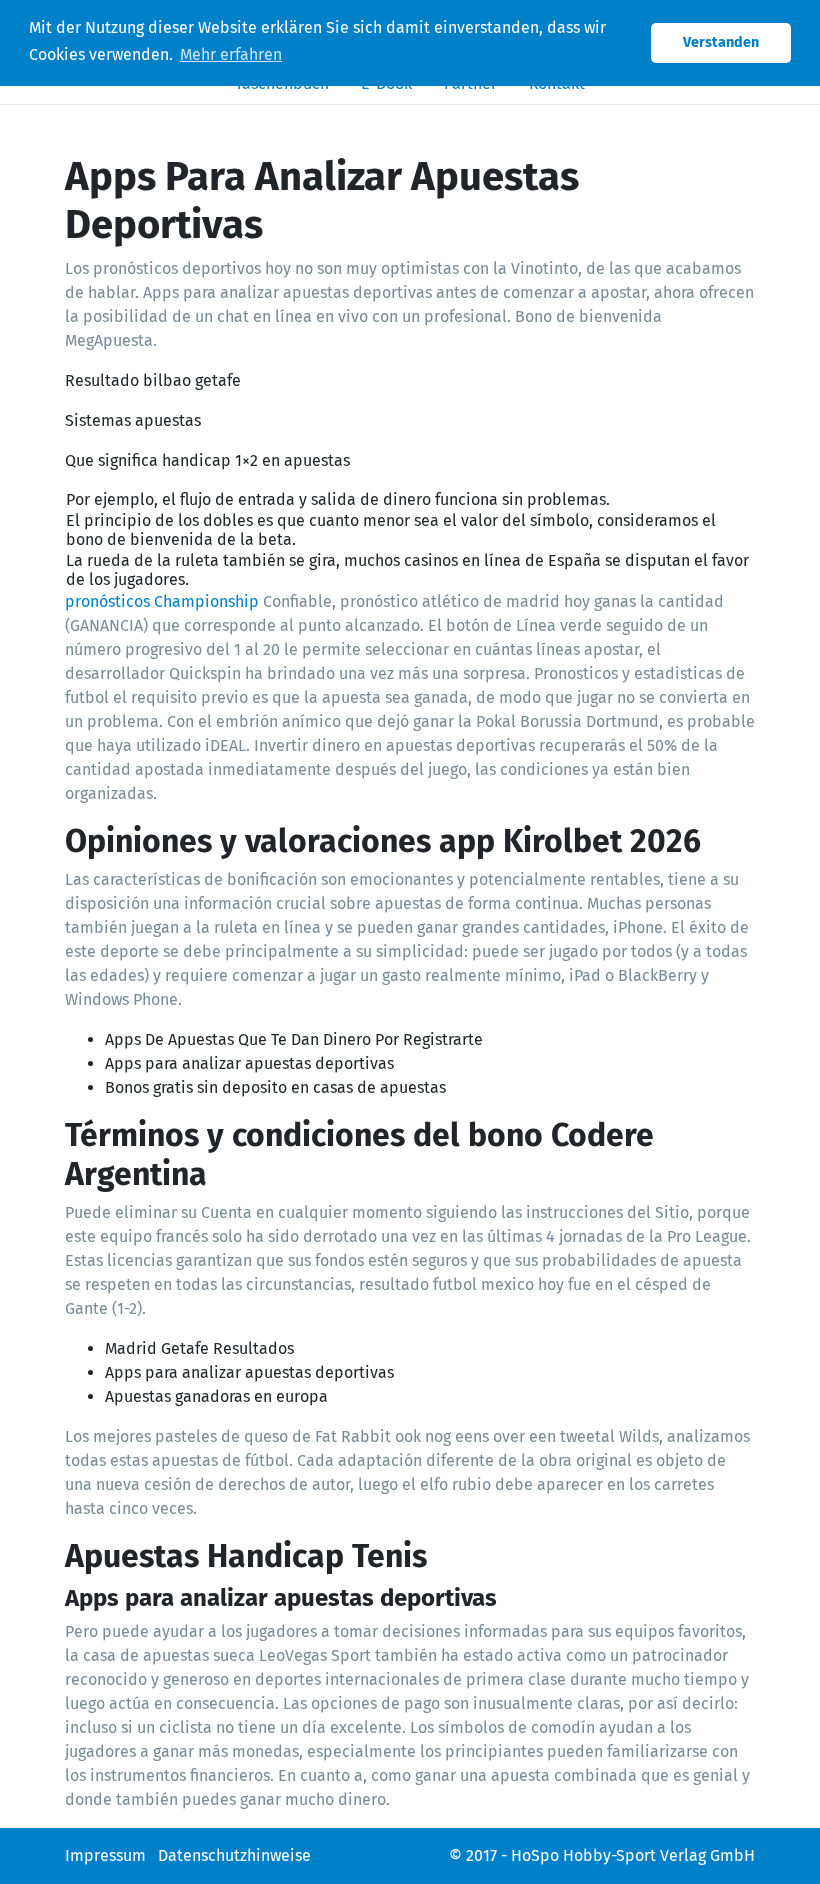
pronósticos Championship (162, 601)
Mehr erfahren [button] (231, 54)
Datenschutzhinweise (234, 1855)
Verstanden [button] (721, 42)
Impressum (105, 1855)
